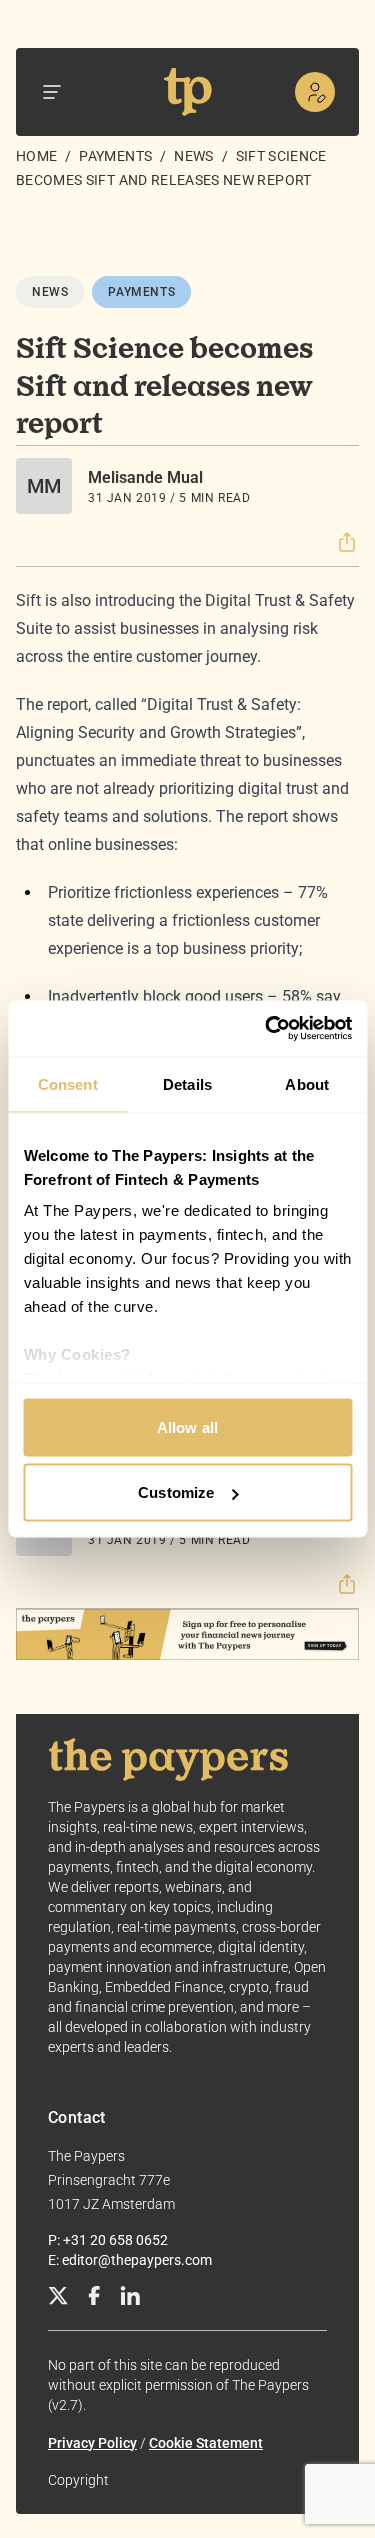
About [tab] (307, 1083)
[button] (347, 542)
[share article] (347, 542)
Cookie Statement (206, 2443)
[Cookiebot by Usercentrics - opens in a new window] (267, 1029)
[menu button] (52, 92)
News (193, 156)
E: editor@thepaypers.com (130, 2260)
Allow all (187, 1426)
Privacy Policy (92, 2443)
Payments (115, 156)
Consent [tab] (68, 1083)
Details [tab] (187, 1083)
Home (36, 156)
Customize (176, 1492)
